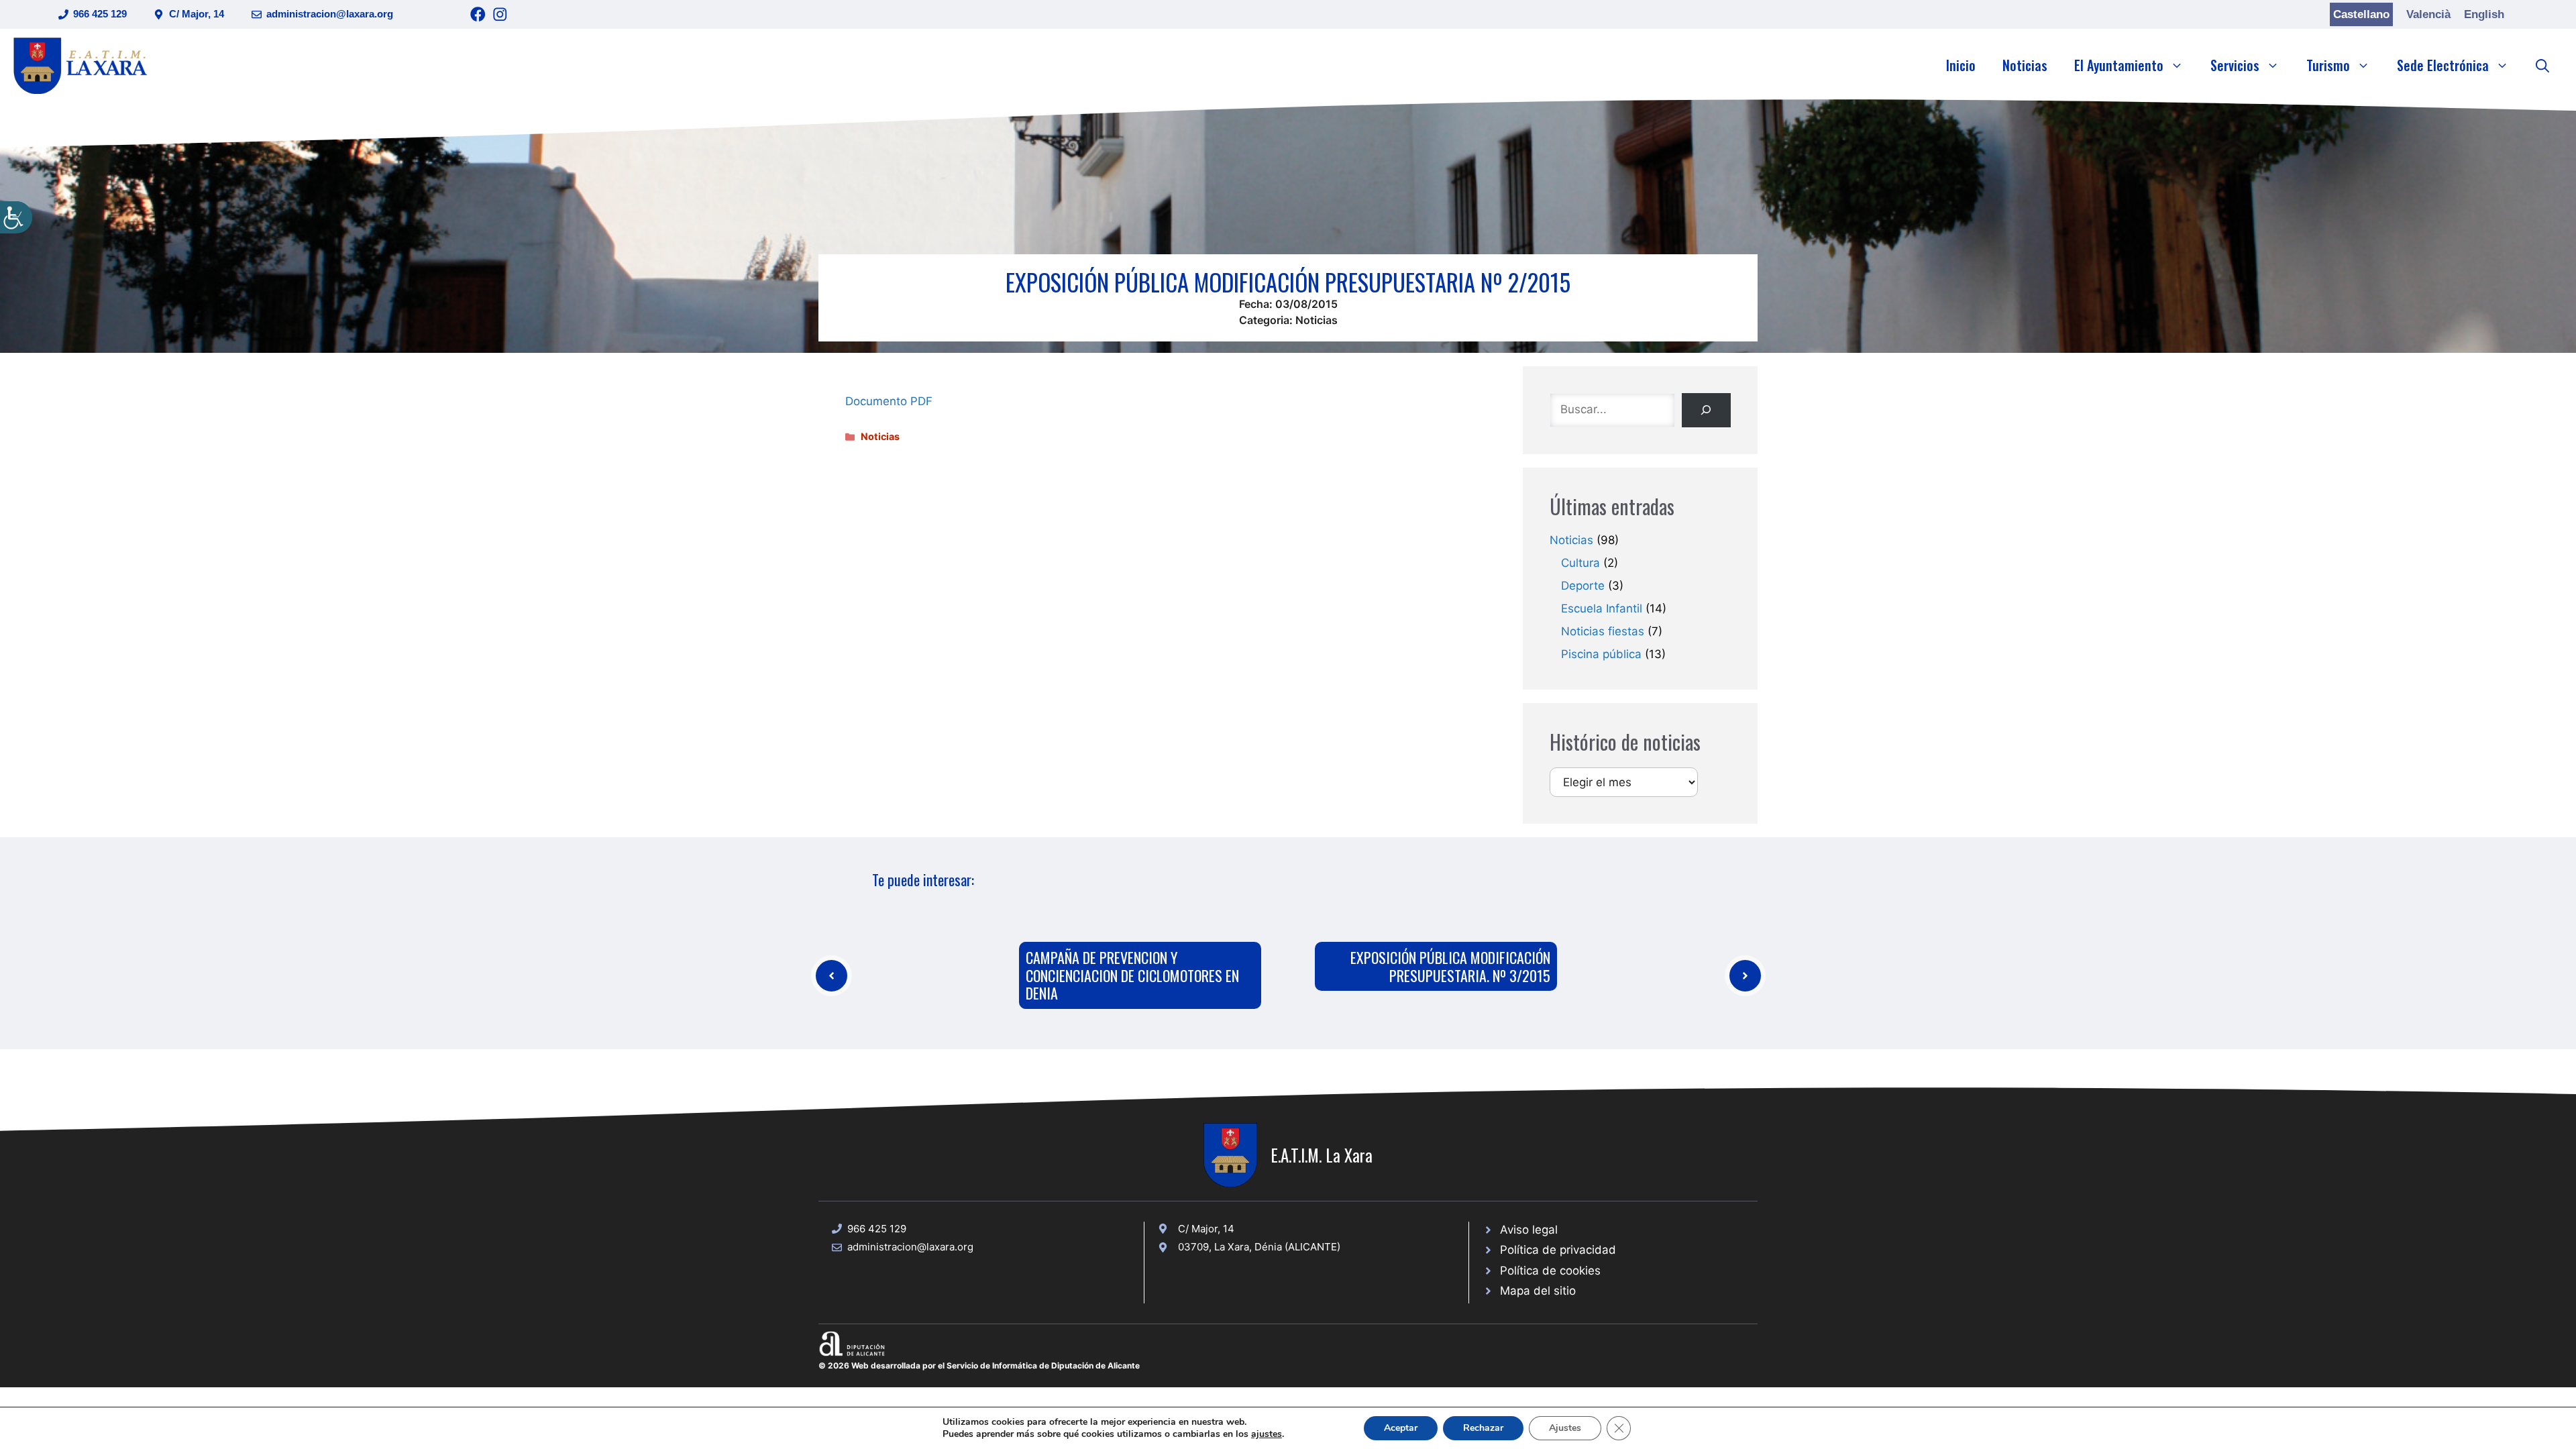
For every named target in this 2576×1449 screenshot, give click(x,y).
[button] (2542, 65)
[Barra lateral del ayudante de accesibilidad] (16, 217)
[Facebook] (478, 14)
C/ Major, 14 (197, 14)
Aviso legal (1529, 1230)
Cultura (1580, 563)
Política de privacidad (1558, 1250)
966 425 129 (100, 14)
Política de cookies (1550, 1271)
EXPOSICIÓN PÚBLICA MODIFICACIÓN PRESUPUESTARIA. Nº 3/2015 (1450, 966)
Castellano (2361, 14)
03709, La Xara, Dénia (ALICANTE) (1259, 1247)
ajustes (1267, 1434)
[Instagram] (500, 14)
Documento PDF (889, 401)
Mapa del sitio (1538, 1291)
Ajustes (1565, 1428)
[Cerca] (1706, 410)
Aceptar (1401, 1428)
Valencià (2428, 14)
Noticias (2025, 65)
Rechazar (1483, 1428)
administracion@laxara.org (330, 14)
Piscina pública (1601, 654)
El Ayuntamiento (2119, 65)
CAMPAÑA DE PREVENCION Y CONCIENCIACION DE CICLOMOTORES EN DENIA (1132, 975)
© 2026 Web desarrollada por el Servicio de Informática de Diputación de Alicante (979, 1365)
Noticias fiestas (1603, 631)
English (2484, 14)
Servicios (2235, 65)
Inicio (1961, 65)
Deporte (1583, 586)
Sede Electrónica (2443, 65)
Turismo (2328, 65)
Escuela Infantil (1602, 608)
